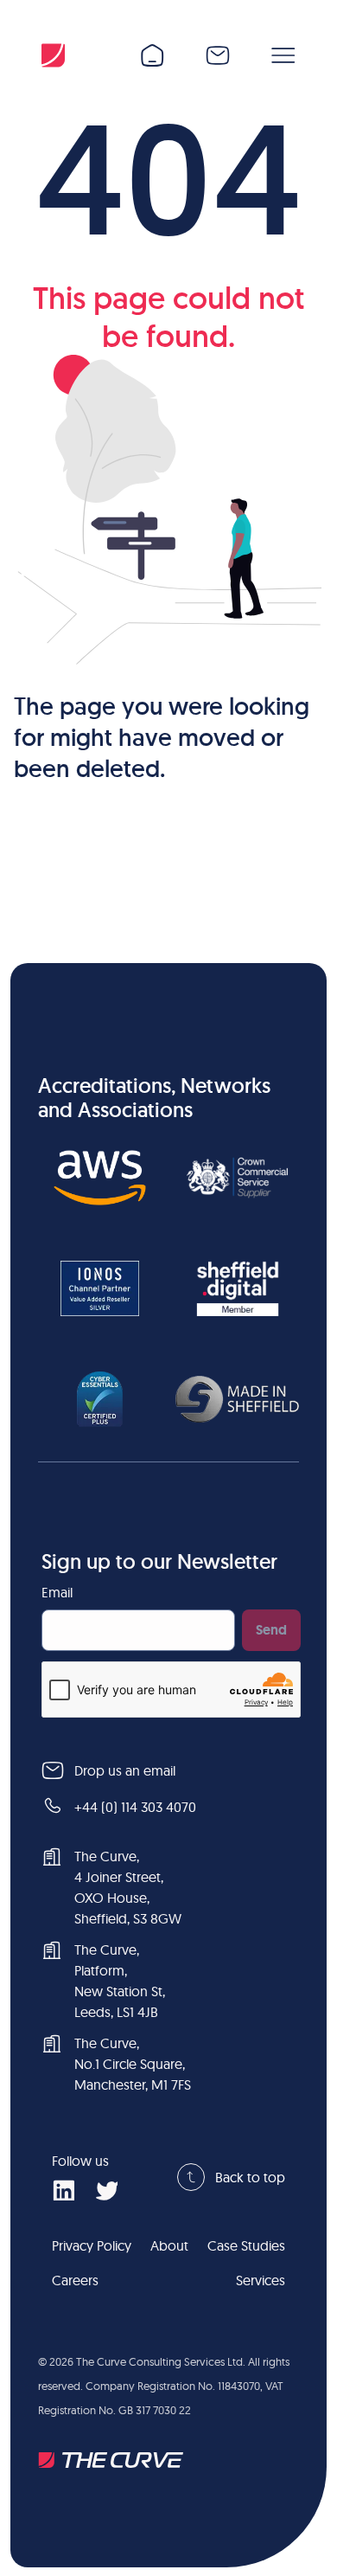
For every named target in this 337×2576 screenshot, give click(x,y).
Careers (75, 2280)
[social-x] (106, 2189)
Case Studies (246, 2245)
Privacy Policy (92, 2245)
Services (261, 2280)
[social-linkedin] (63, 2189)
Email (57, 1592)
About (169, 2245)
